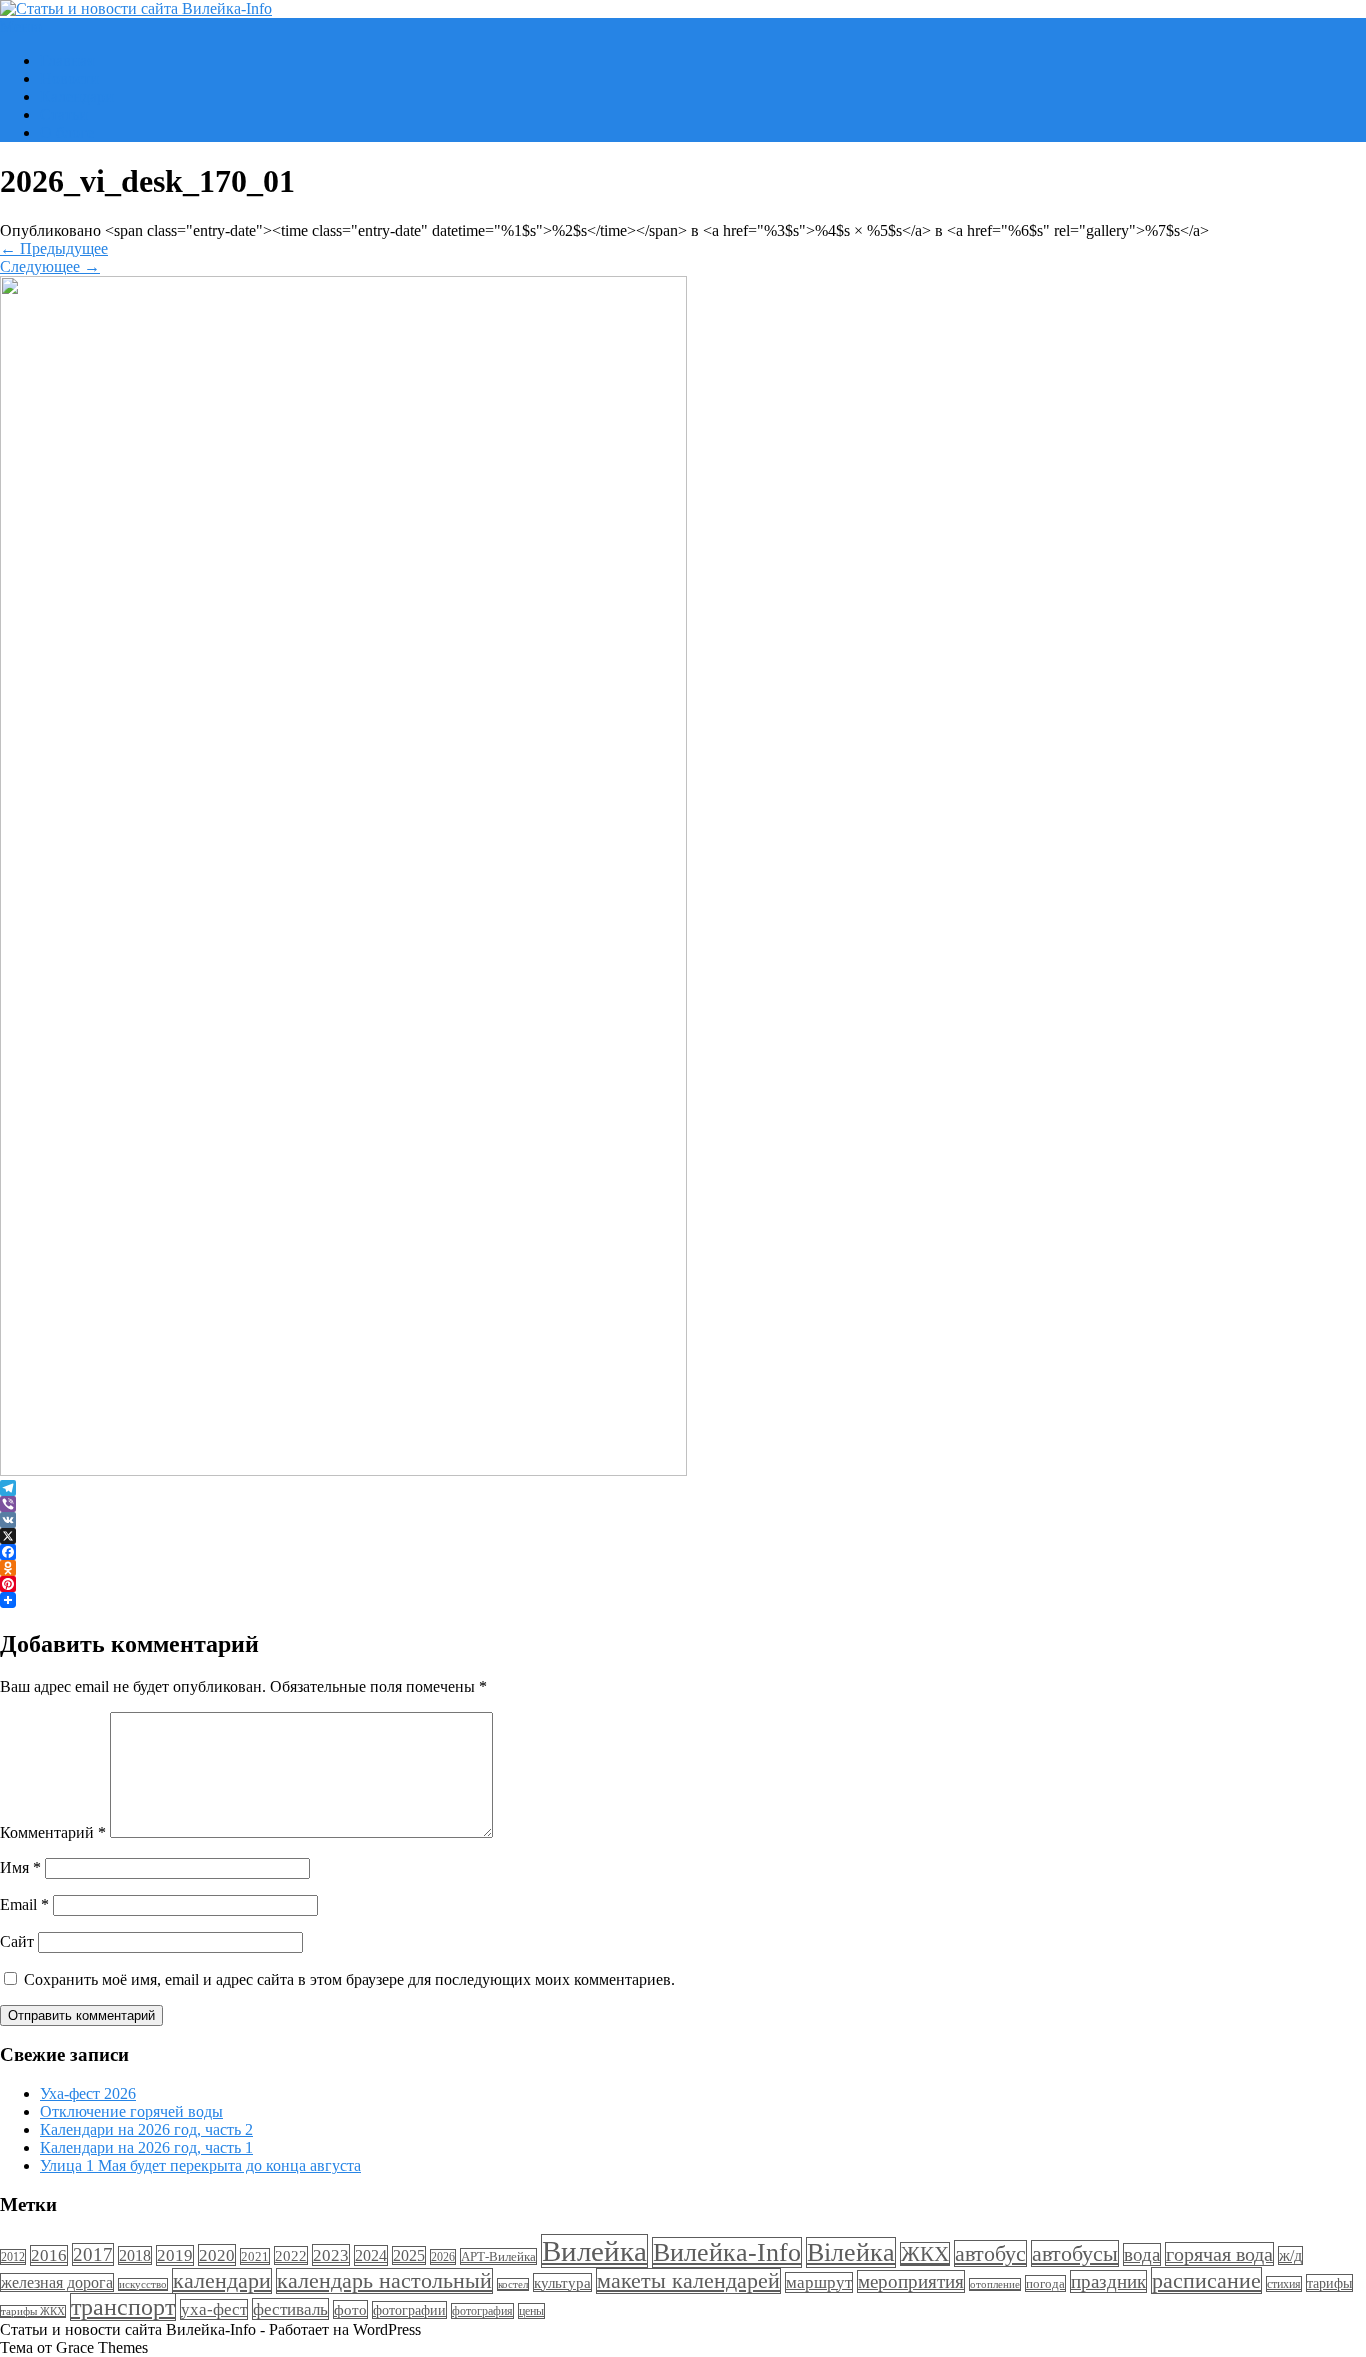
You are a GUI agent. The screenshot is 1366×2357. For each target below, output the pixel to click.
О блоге (67, 132)
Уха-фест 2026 (88, 2093)
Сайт (17, 1941)
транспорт (123, 2307)
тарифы (1329, 2283)
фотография (482, 2311)
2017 (93, 2254)
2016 (49, 2255)
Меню (21, 26)
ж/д (1290, 2255)
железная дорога (57, 2282)
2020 (217, 2255)
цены (531, 2311)
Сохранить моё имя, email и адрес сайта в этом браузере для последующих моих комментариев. (349, 1979)
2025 (409, 2255)
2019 (175, 2255)
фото (350, 2309)
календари (222, 2281)
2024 (371, 2255)
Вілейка (851, 2252)
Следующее (50, 266)
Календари (77, 96)
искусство (143, 2284)
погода (1045, 2283)
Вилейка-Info (727, 2252)
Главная (67, 60)
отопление (995, 2284)
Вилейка (594, 2251)
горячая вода (1219, 2254)
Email (24, 1904)
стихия (1284, 2284)
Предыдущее (54, 248)
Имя (20, 1867)
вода (1142, 2254)
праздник (1108, 2281)
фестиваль (290, 2309)
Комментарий (53, 1832)
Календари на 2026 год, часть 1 (146, 2147)
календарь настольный (384, 2281)
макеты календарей (688, 2281)
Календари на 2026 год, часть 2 (146, 2129)
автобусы (1075, 2253)
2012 (13, 2257)
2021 (255, 2256)
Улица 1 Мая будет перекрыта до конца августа (200, 2165)
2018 (135, 2255)
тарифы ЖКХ (33, 2311)
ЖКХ (925, 2254)
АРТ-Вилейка (498, 2256)
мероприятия (911, 2281)
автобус (990, 2253)
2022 (291, 2255)
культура (562, 2282)
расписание (1206, 2280)
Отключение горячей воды (131, 2111)
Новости (69, 78)
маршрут (819, 2282)
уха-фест (214, 2309)
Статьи (64, 114)
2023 (331, 2255)
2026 (443, 2257)
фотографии (409, 2310)
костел (513, 2284)
